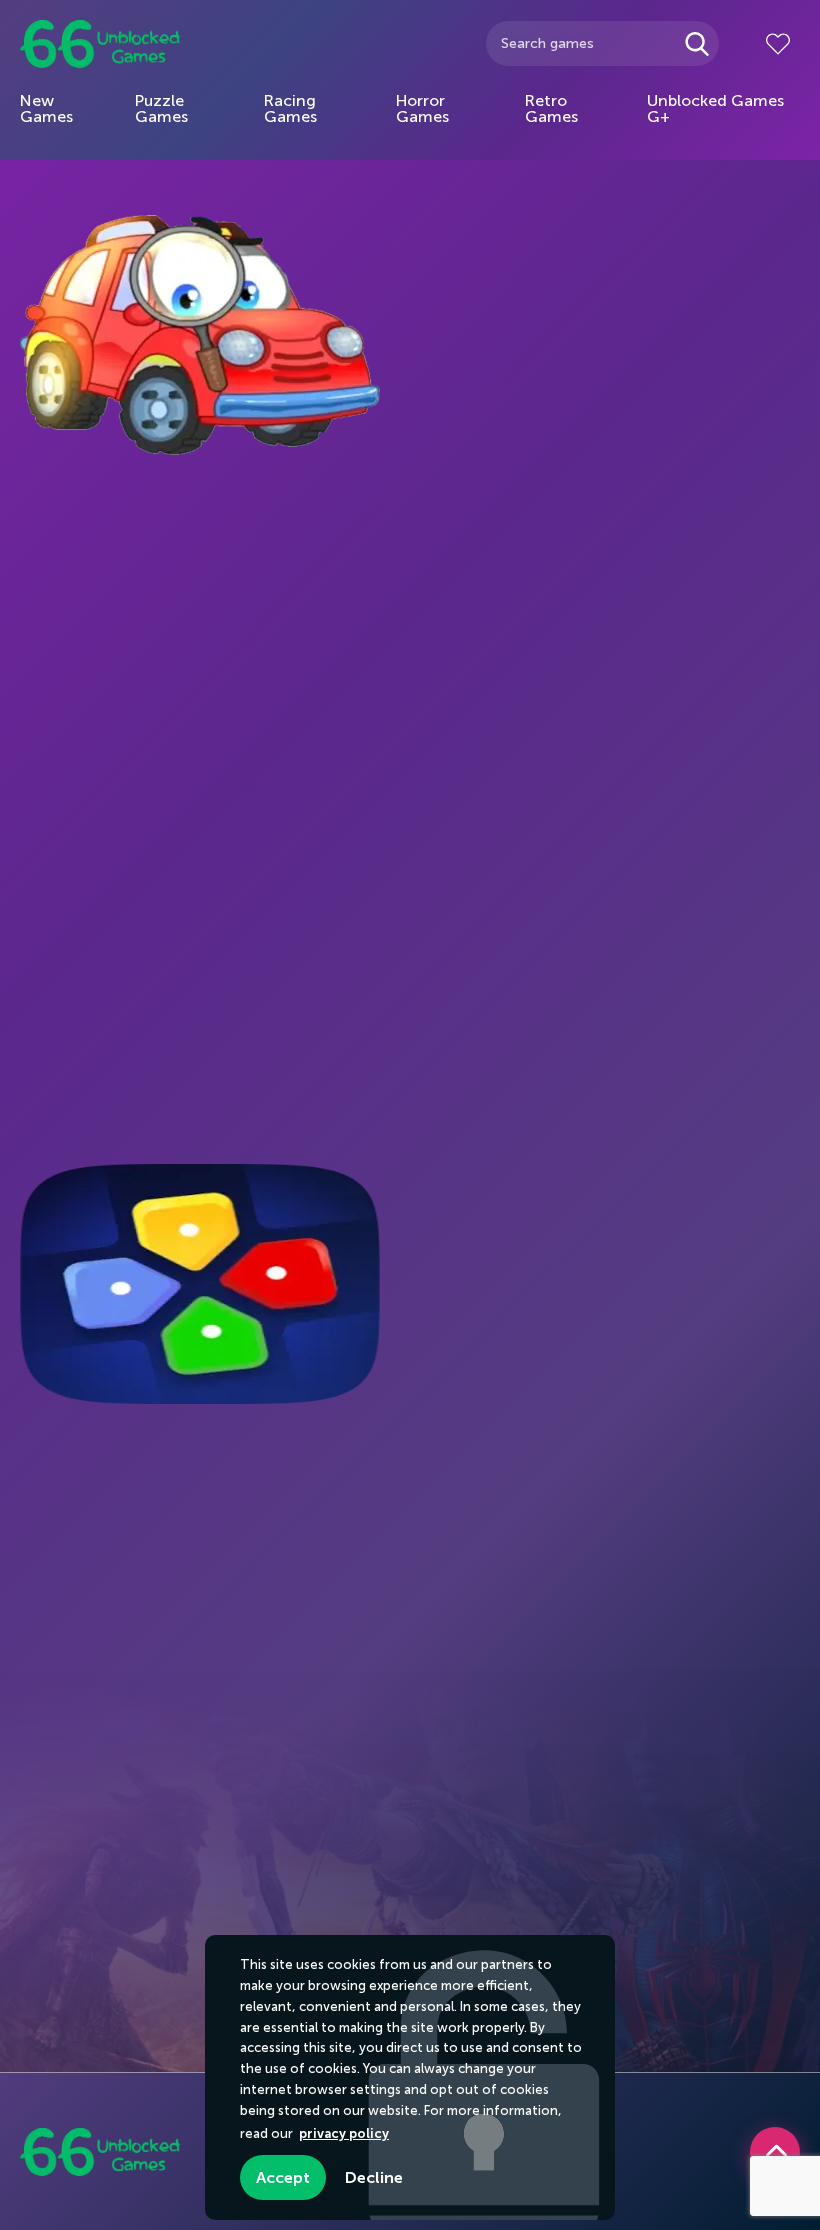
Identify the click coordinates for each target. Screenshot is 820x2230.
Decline (374, 2177)
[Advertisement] (170, 775)
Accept (283, 2177)
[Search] (696, 43)
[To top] (775, 2152)
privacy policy (344, 2133)
